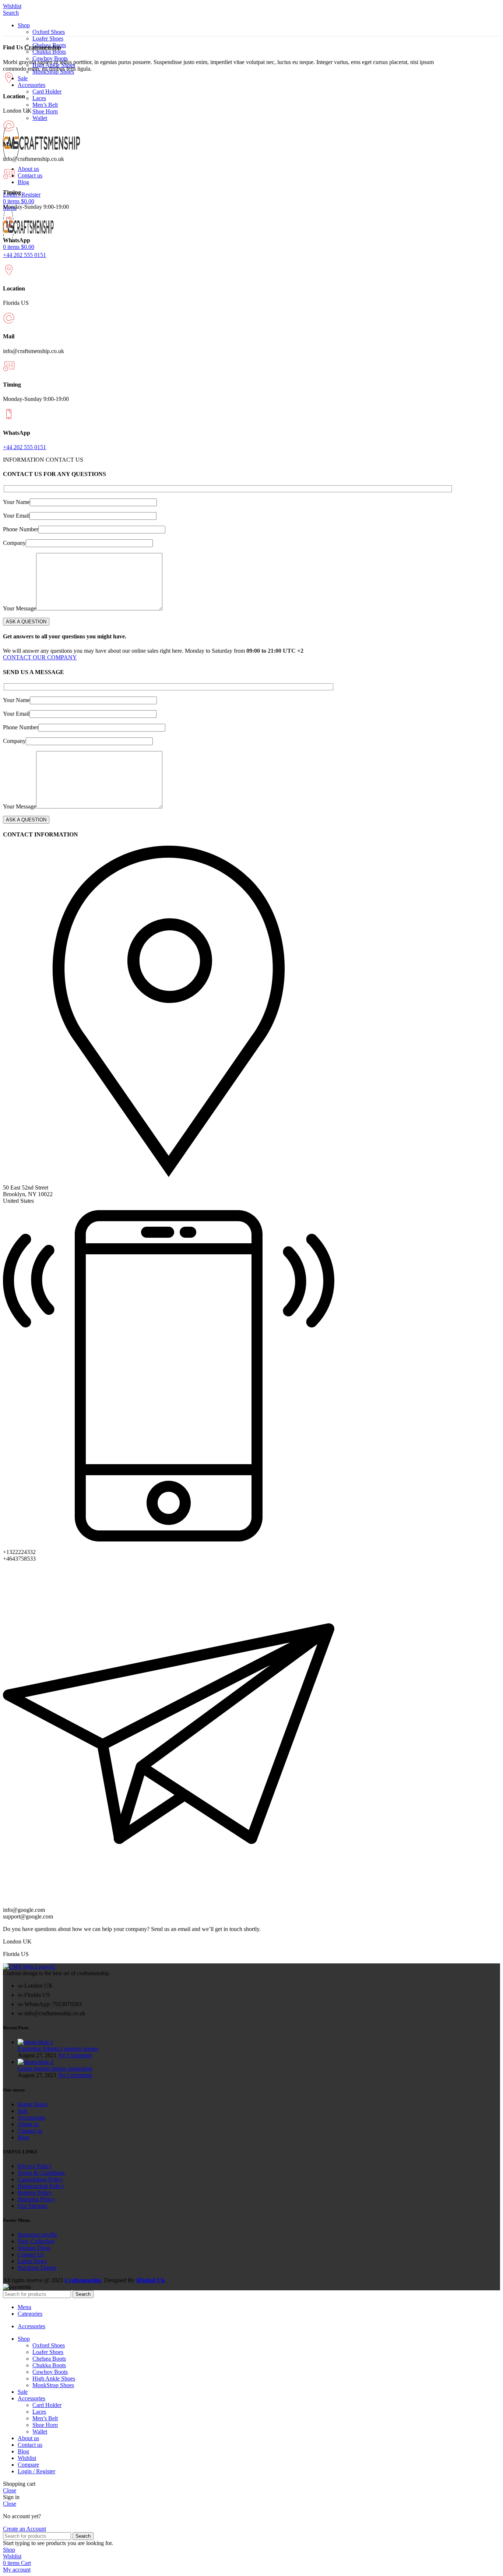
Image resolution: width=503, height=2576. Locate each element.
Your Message (20, 608)
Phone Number (21, 529)
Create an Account (24, 2529)
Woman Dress (34, 2248)
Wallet (40, 118)
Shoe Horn (45, 111)
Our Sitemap (32, 2206)
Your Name (16, 502)
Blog (23, 2137)
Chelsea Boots (49, 2359)
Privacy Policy (35, 2166)
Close (10, 2490)
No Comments (75, 2055)
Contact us (30, 2131)
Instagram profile (37, 2235)
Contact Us (31, 2254)
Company (14, 543)
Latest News (32, 2261)
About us (28, 2124)
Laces (39, 98)
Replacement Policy (41, 2186)
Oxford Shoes (49, 32)
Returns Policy (35, 2193)
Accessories (31, 2117)
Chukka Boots (49, 52)
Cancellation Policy (40, 2179)
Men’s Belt (45, 105)
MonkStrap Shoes (53, 2385)
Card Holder (47, 91)
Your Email (16, 516)
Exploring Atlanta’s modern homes (58, 2049)
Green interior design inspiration (55, 2068)
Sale (23, 2111)
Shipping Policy (36, 2199)
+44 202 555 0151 (24, 255)
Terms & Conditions (41, 2173)
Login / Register (36, 2471)
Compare (28, 2465)
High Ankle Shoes (54, 2378)
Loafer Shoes (48, 38)
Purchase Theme (37, 2268)
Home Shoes (33, 2104)
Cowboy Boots (50, 58)
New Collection (36, 2241)
